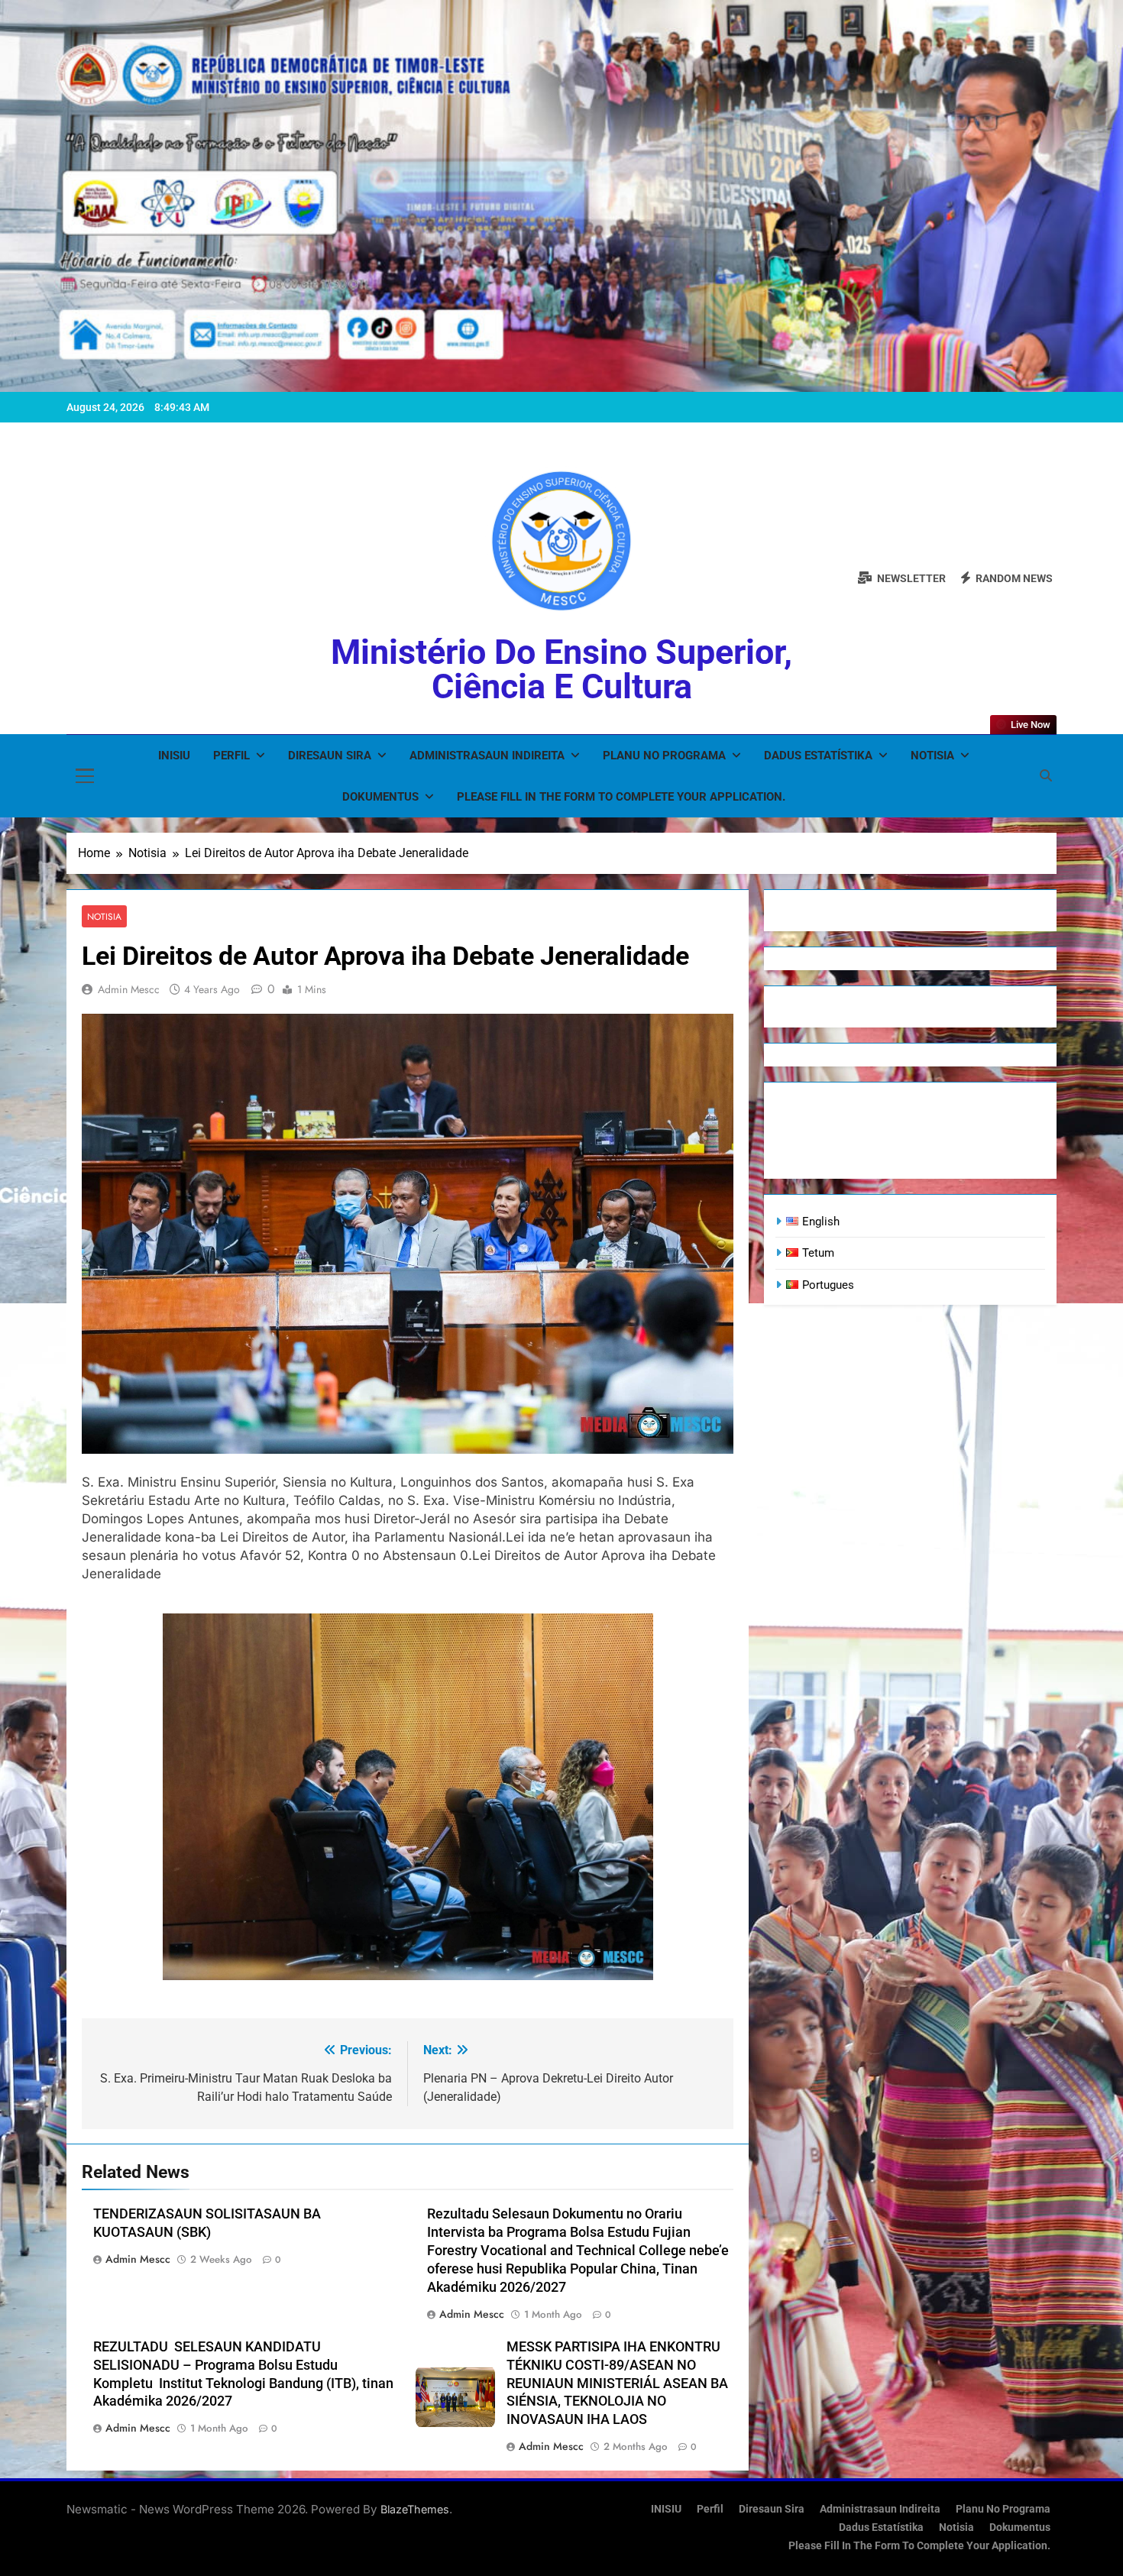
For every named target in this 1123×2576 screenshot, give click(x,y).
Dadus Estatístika (818, 756)
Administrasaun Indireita (487, 756)
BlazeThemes (415, 2509)
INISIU (174, 756)
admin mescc (129, 989)
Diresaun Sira (330, 756)
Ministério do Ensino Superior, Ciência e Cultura (561, 669)
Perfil (231, 756)
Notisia (932, 756)
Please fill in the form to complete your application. (621, 797)
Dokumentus (380, 797)
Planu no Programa (664, 756)
